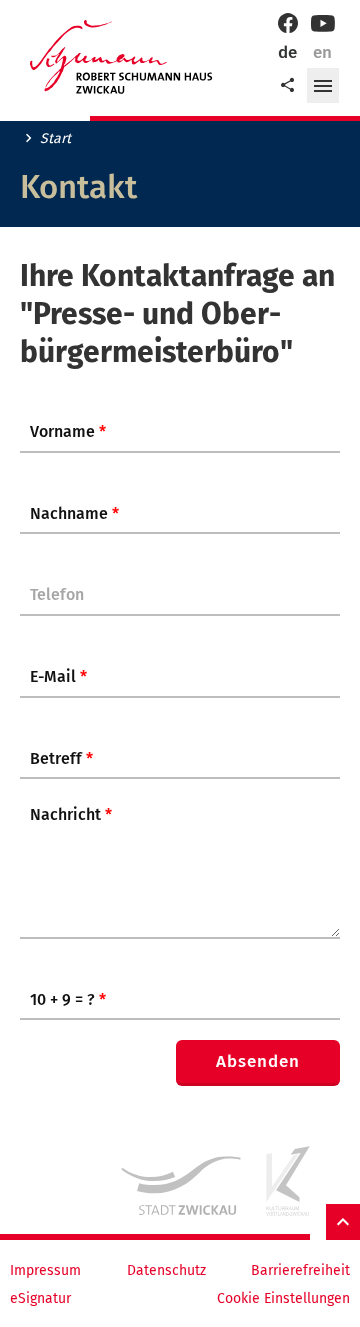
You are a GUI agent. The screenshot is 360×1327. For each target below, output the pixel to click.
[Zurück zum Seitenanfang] (343, 1222)
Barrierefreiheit (300, 1271)
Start (55, 139)
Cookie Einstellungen (283, 1299)
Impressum (45, 1271)
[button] (323, 86)
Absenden (258, 1061)
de (287, 52)
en (322, 52)
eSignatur (40, 1299)
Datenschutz (166, 1271)
